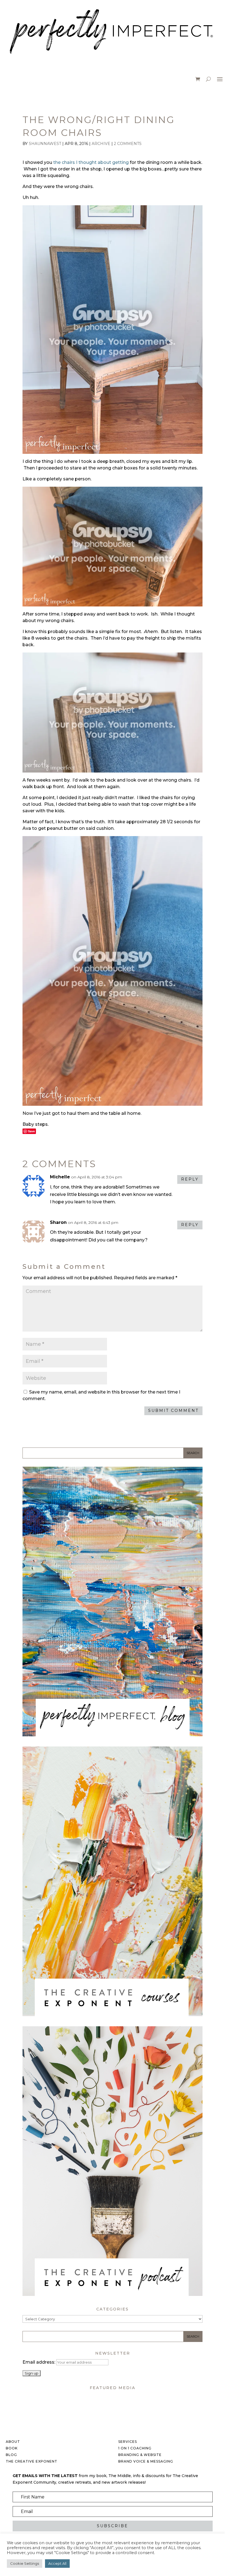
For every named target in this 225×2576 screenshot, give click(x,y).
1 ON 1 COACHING (135, 2448)
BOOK (12, 2448)
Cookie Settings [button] (25, 2563)
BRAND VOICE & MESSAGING (146, 2461)
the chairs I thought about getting (91, 162)
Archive (101, 144)
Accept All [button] (57, 2563)
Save (31, 1131)
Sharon (58, 1222)
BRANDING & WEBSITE (140, 2455)
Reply (190, 1179)
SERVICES (128, 2442)
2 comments (128, 144)
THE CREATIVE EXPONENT (32, 2461)
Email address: (39, 2362)
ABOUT (13, 2442)
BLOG (11, 2455)
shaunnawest (45, 144)
